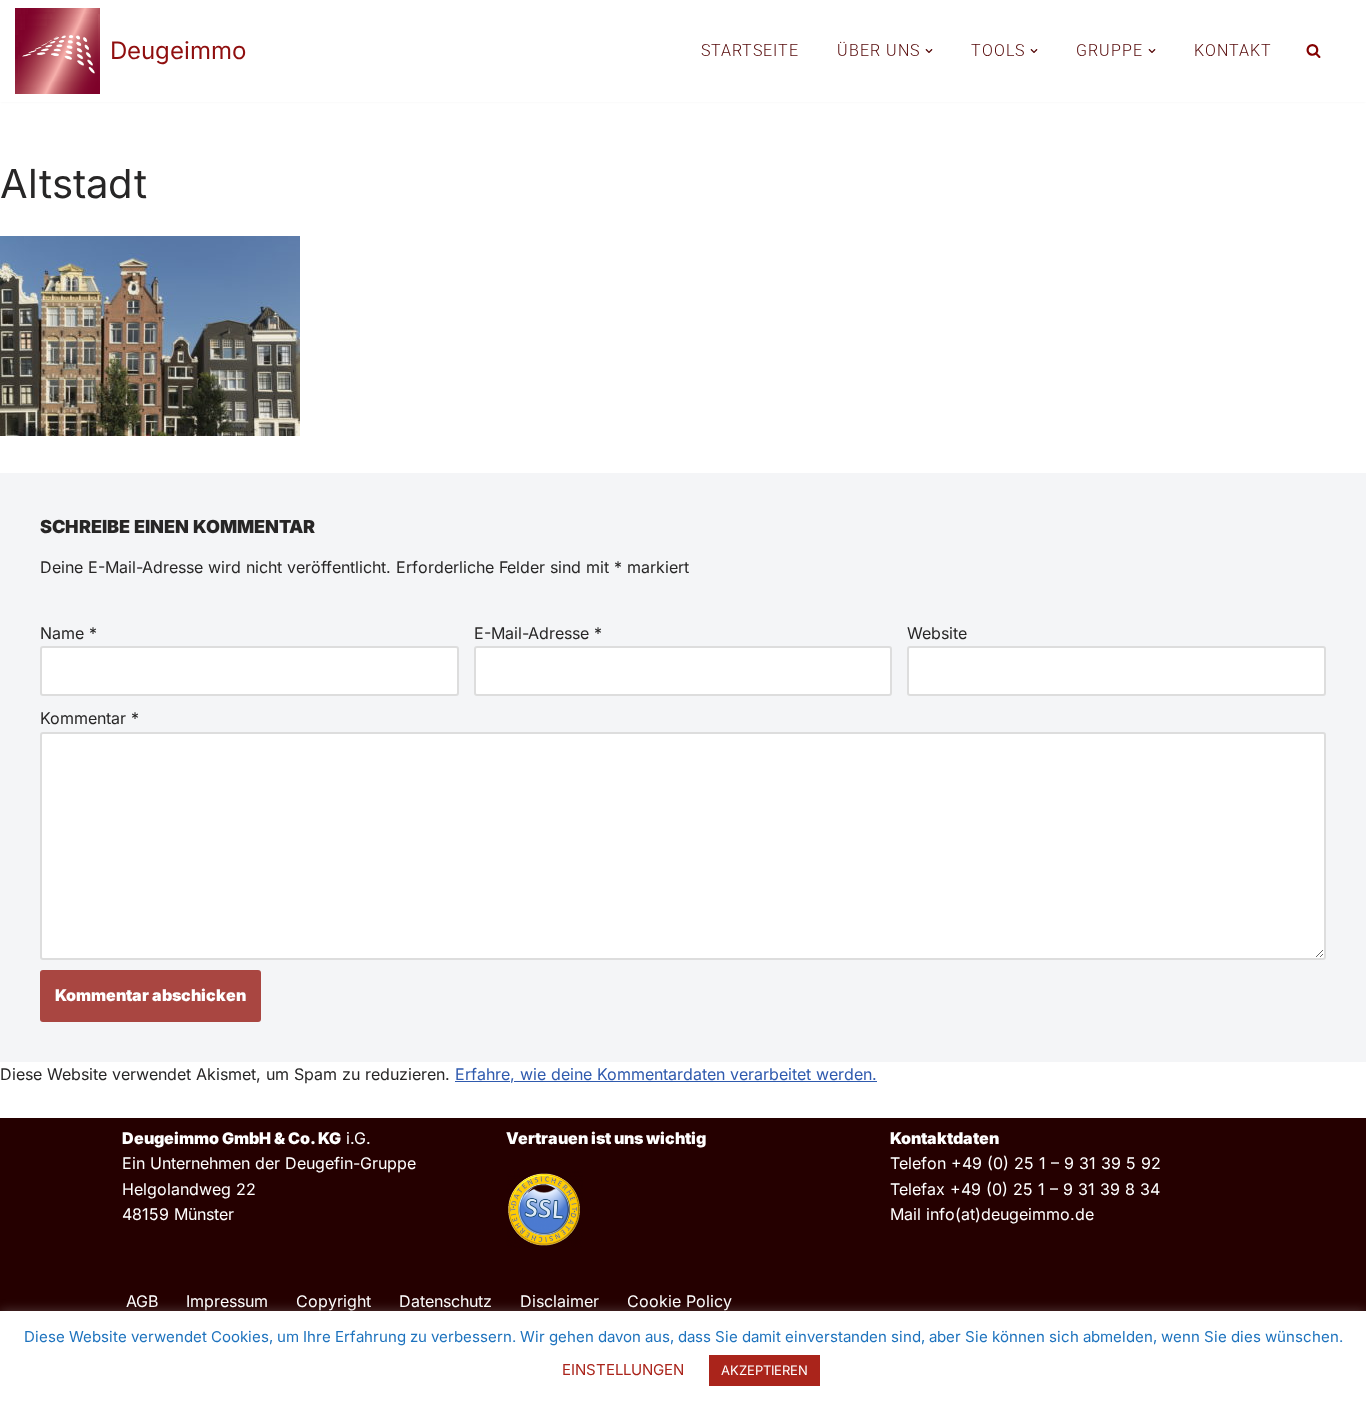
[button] (929, 51)
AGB (142, 1301)
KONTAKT (1233, 50)
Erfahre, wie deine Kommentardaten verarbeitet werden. (666, 1074)
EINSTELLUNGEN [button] (623, 1369)
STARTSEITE (750, 50)
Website (937, 633)
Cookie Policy (679, 1301)
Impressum (227, 1301)
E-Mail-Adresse (538, 633)
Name (68, 633)
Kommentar (89, 718)
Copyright (333, 1301)
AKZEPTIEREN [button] (764, 1370)
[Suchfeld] (1313, 50)
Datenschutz (445, 1301)
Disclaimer (559, 1301)
